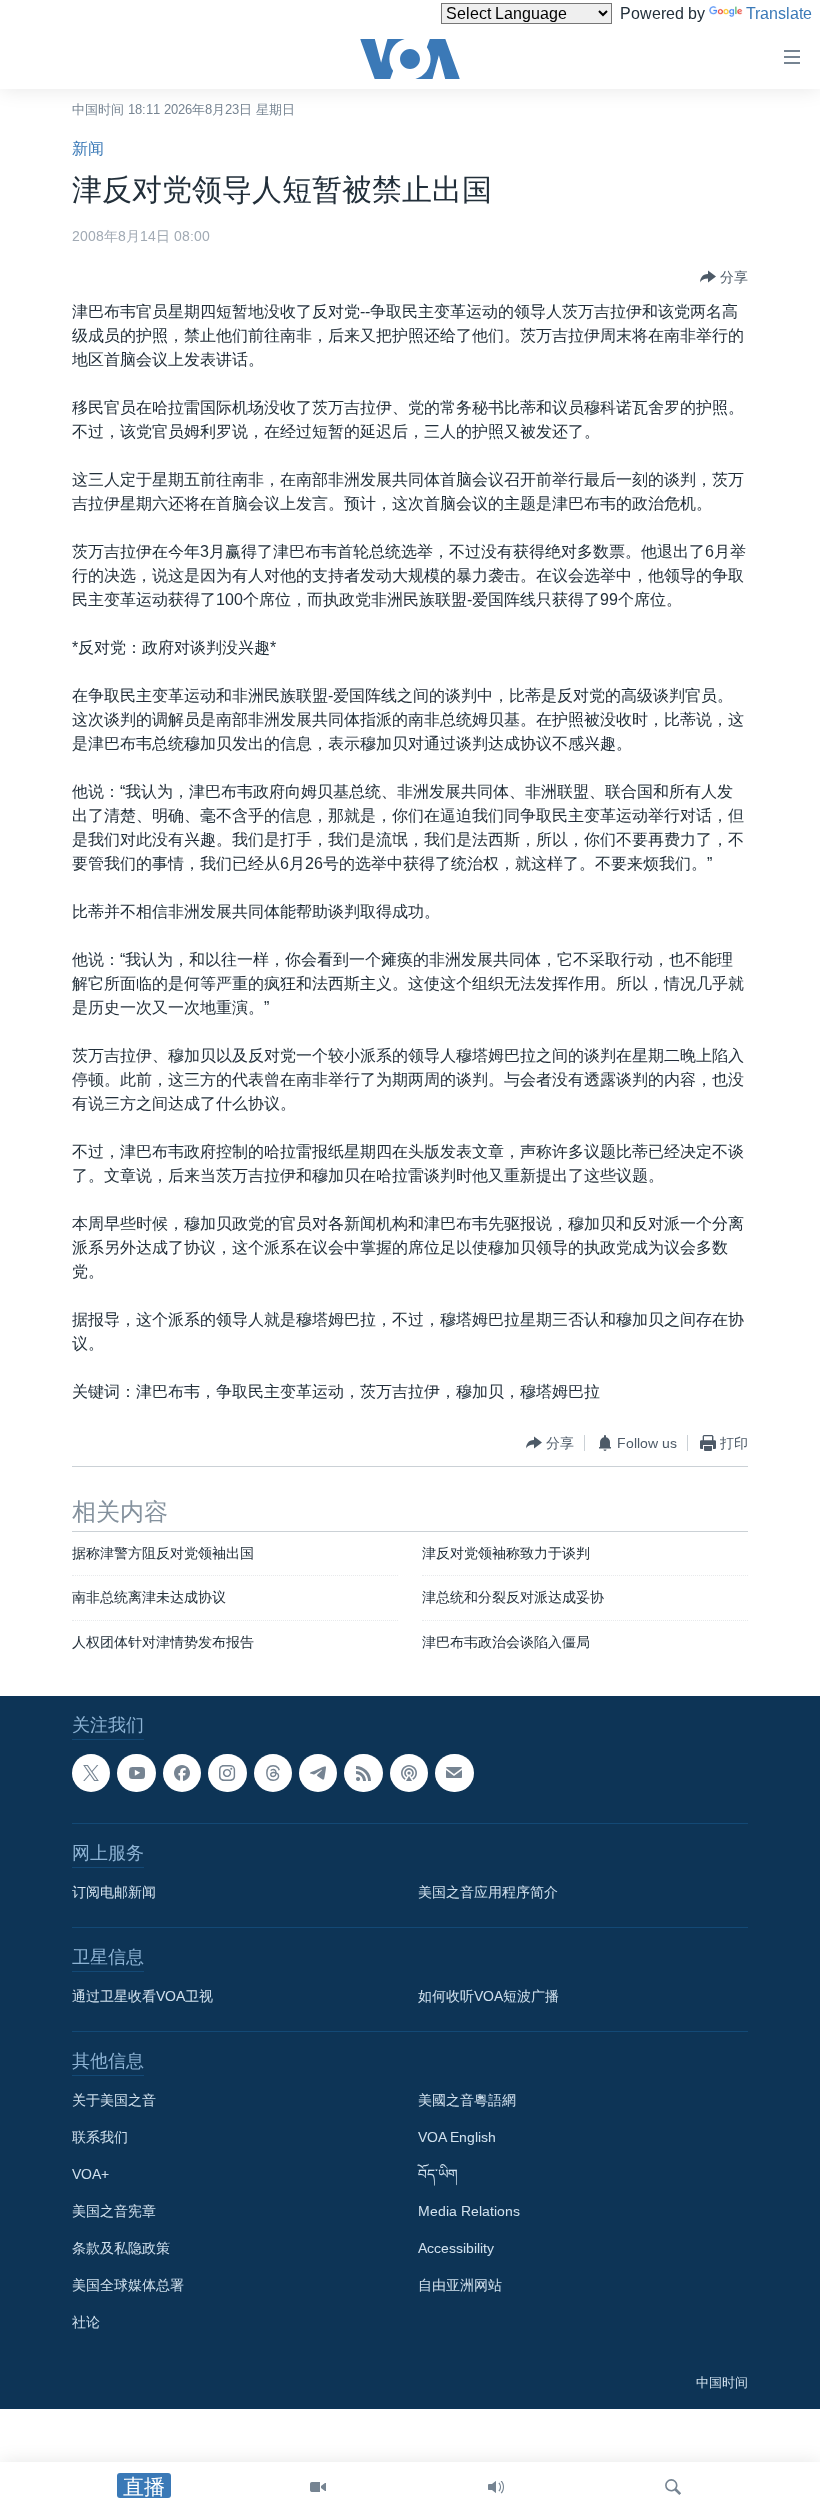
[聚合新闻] (363, 1773)
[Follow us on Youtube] (136, 1773)
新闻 (88, 148)
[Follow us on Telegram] (318, 1773)
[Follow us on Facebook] (182, 1773)
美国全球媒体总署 (128, 2286)
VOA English (457, 2138)
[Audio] (496, 2487)
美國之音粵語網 (467, 2101)
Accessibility (456, 2249)
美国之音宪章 (114, 2212)
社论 (86, 2323)
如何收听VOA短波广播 (488, 1997)
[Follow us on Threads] (273, 1773)
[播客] (409, 1773)
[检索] (673, 2487)
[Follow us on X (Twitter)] (91, 1773)
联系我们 (100, 2138)
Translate (779, 13)
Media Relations (469, 2212)
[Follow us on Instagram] (227, 1773)
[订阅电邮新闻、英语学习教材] (454, 1773)
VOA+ (90, 2175)
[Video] (318, 2487)
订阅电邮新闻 (114, 1893)
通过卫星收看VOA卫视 (142, 1997)
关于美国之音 (114, 2101)
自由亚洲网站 (460, 2286)
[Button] (724, 277)
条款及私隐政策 (121, 2249)
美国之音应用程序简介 (488, 1893)
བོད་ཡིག (438, 2175)
